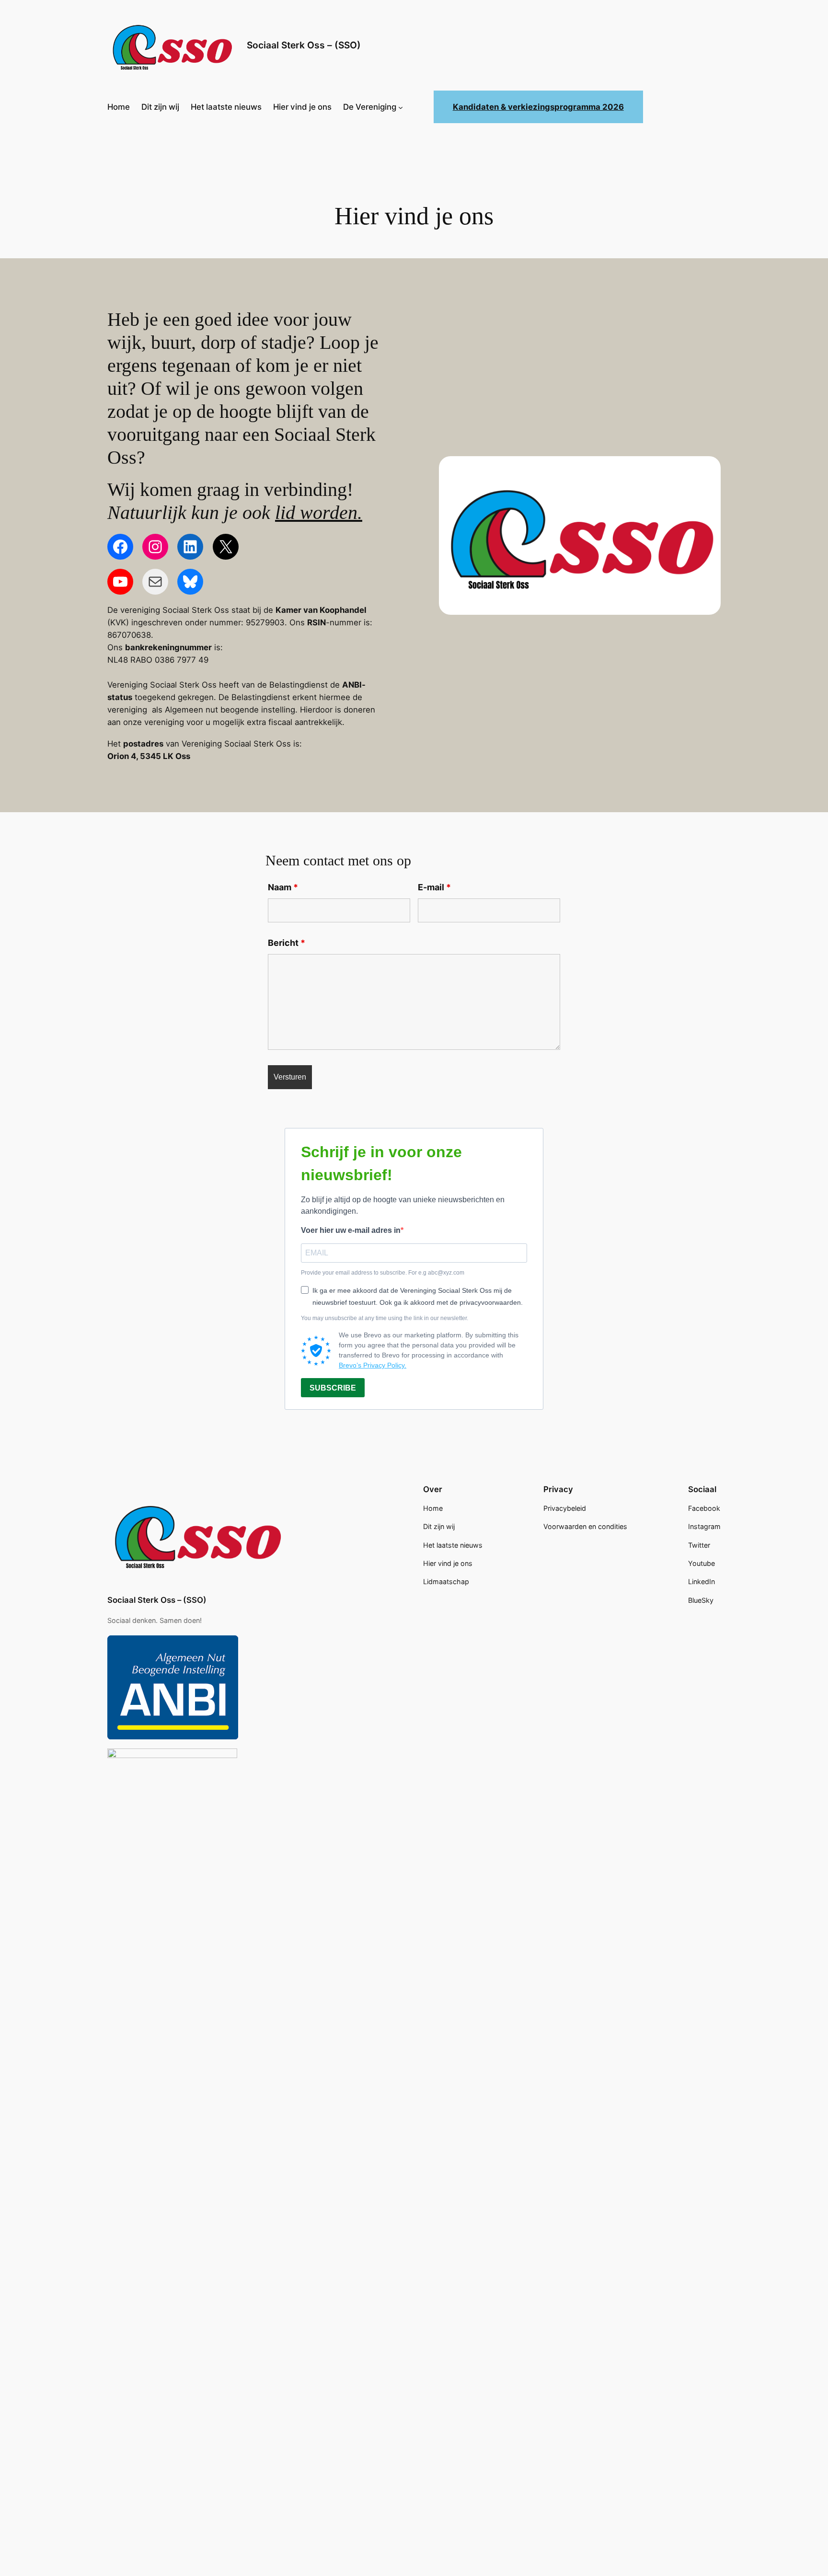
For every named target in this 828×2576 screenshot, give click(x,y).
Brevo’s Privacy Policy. (373, 1365)
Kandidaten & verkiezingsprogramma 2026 (538, 107)
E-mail (434, 887)
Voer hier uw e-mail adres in (351, 1230)
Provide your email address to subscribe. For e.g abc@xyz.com (383, 1273)
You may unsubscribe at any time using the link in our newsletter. (385, 1318)
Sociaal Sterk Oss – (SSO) (304, 45)
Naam (283, 887)
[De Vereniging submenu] (401, 107)
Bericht (287, 943)
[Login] (420, 107)
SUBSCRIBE (333, 1388)
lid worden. (319, 512)
